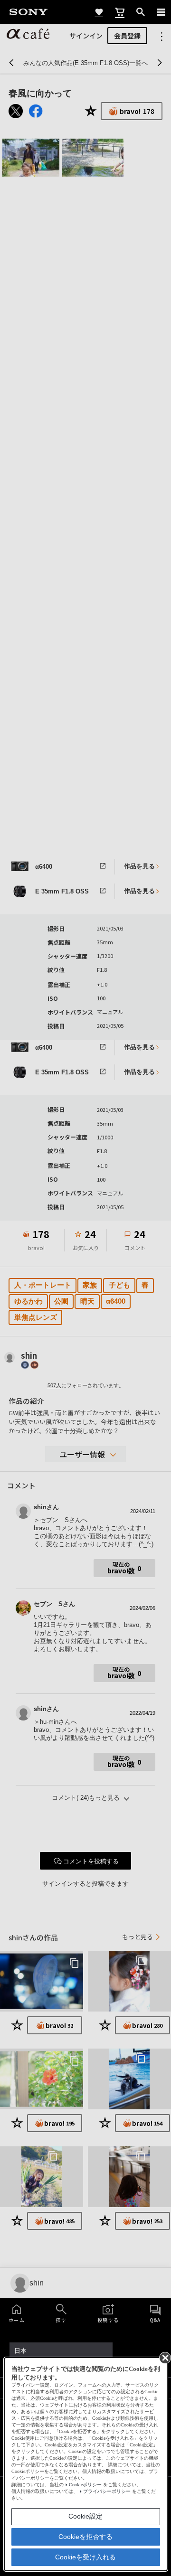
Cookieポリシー (85, 2485)
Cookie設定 (85, 2516)
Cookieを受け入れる (85, 2557)
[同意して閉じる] (164, 2357)
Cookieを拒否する (85, 2537)
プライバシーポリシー (107, 2491)
